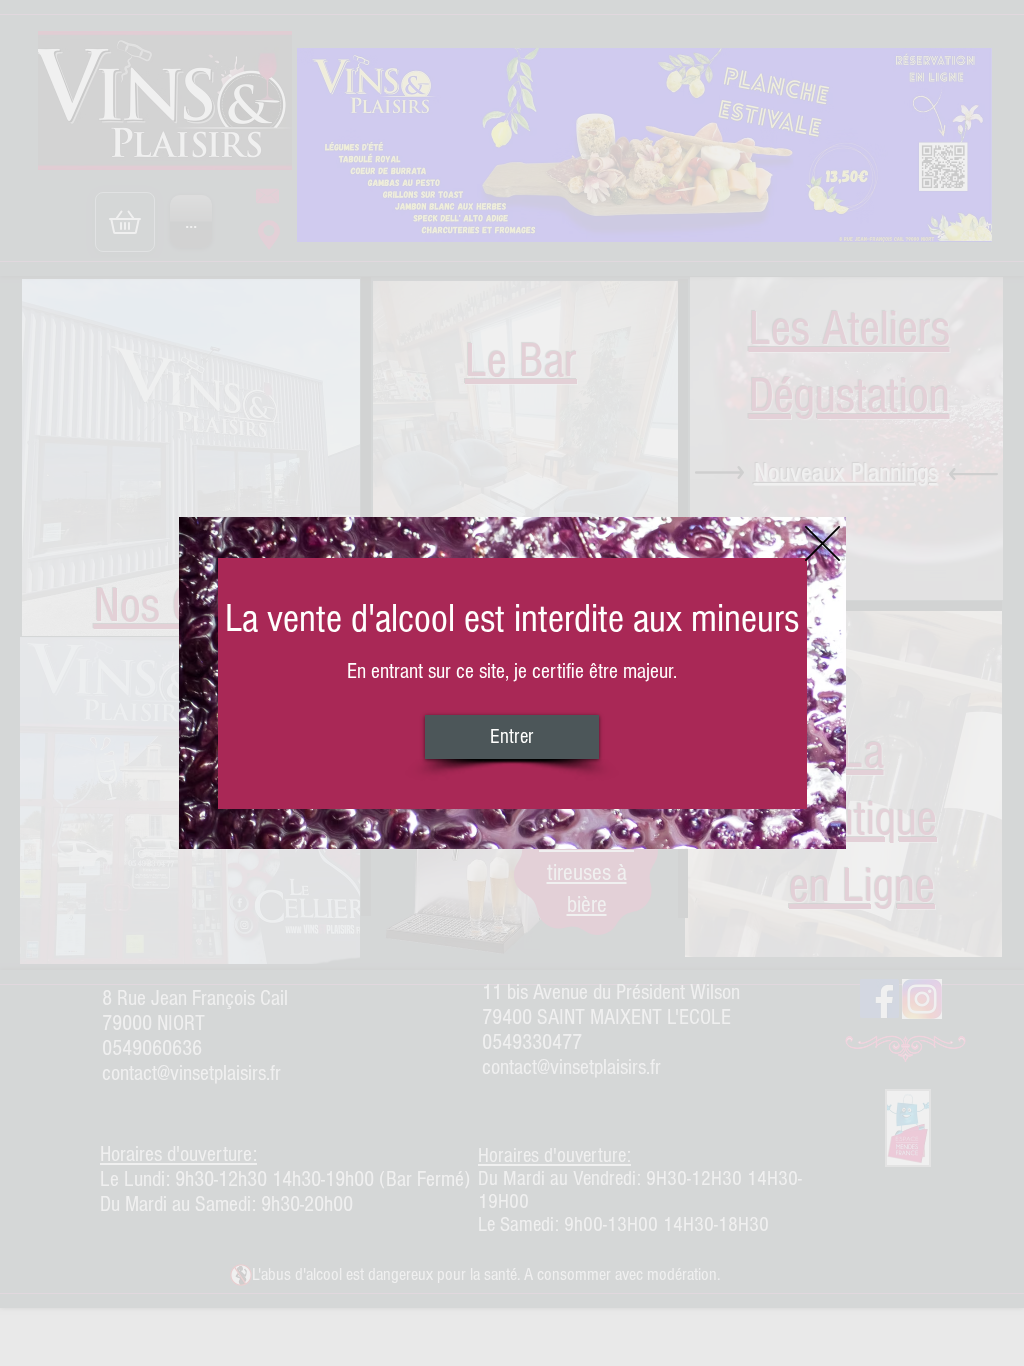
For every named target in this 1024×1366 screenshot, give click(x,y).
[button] (822, 543)
